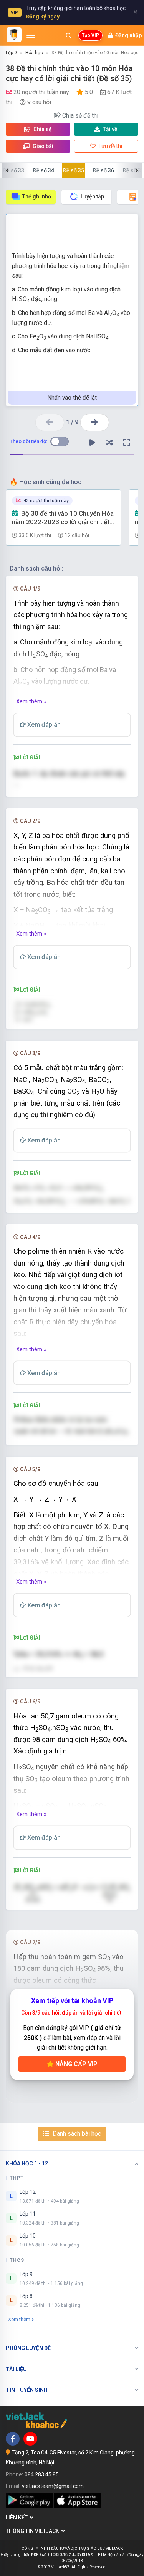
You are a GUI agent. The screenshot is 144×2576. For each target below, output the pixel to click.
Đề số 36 (103, 170)
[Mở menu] (31, 35)
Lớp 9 (11, 53)
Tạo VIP (90, 35)
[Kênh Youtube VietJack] (30, 2439)
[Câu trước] (50, 422)
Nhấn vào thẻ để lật (72, 398)
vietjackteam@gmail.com (53, 2486)
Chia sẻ (42, 129)
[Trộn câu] (109, 443)
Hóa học (34, 53)
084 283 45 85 (42, 2474)
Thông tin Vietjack (34, 2531)
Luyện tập (92, 196)
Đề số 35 (74, 170)
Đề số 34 (44, 170)
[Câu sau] (95, 422)
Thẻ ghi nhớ (37, 196)
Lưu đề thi (110, 146)
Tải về (110, 129)
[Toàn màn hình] (127, 443)
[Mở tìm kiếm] (68, 35)
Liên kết (18, 2518)
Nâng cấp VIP (76, 2064)
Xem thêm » (31, 701)
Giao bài (42, 146)
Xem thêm (19, 2319)
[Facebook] (13, 2439)
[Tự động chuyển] (92, 443)
